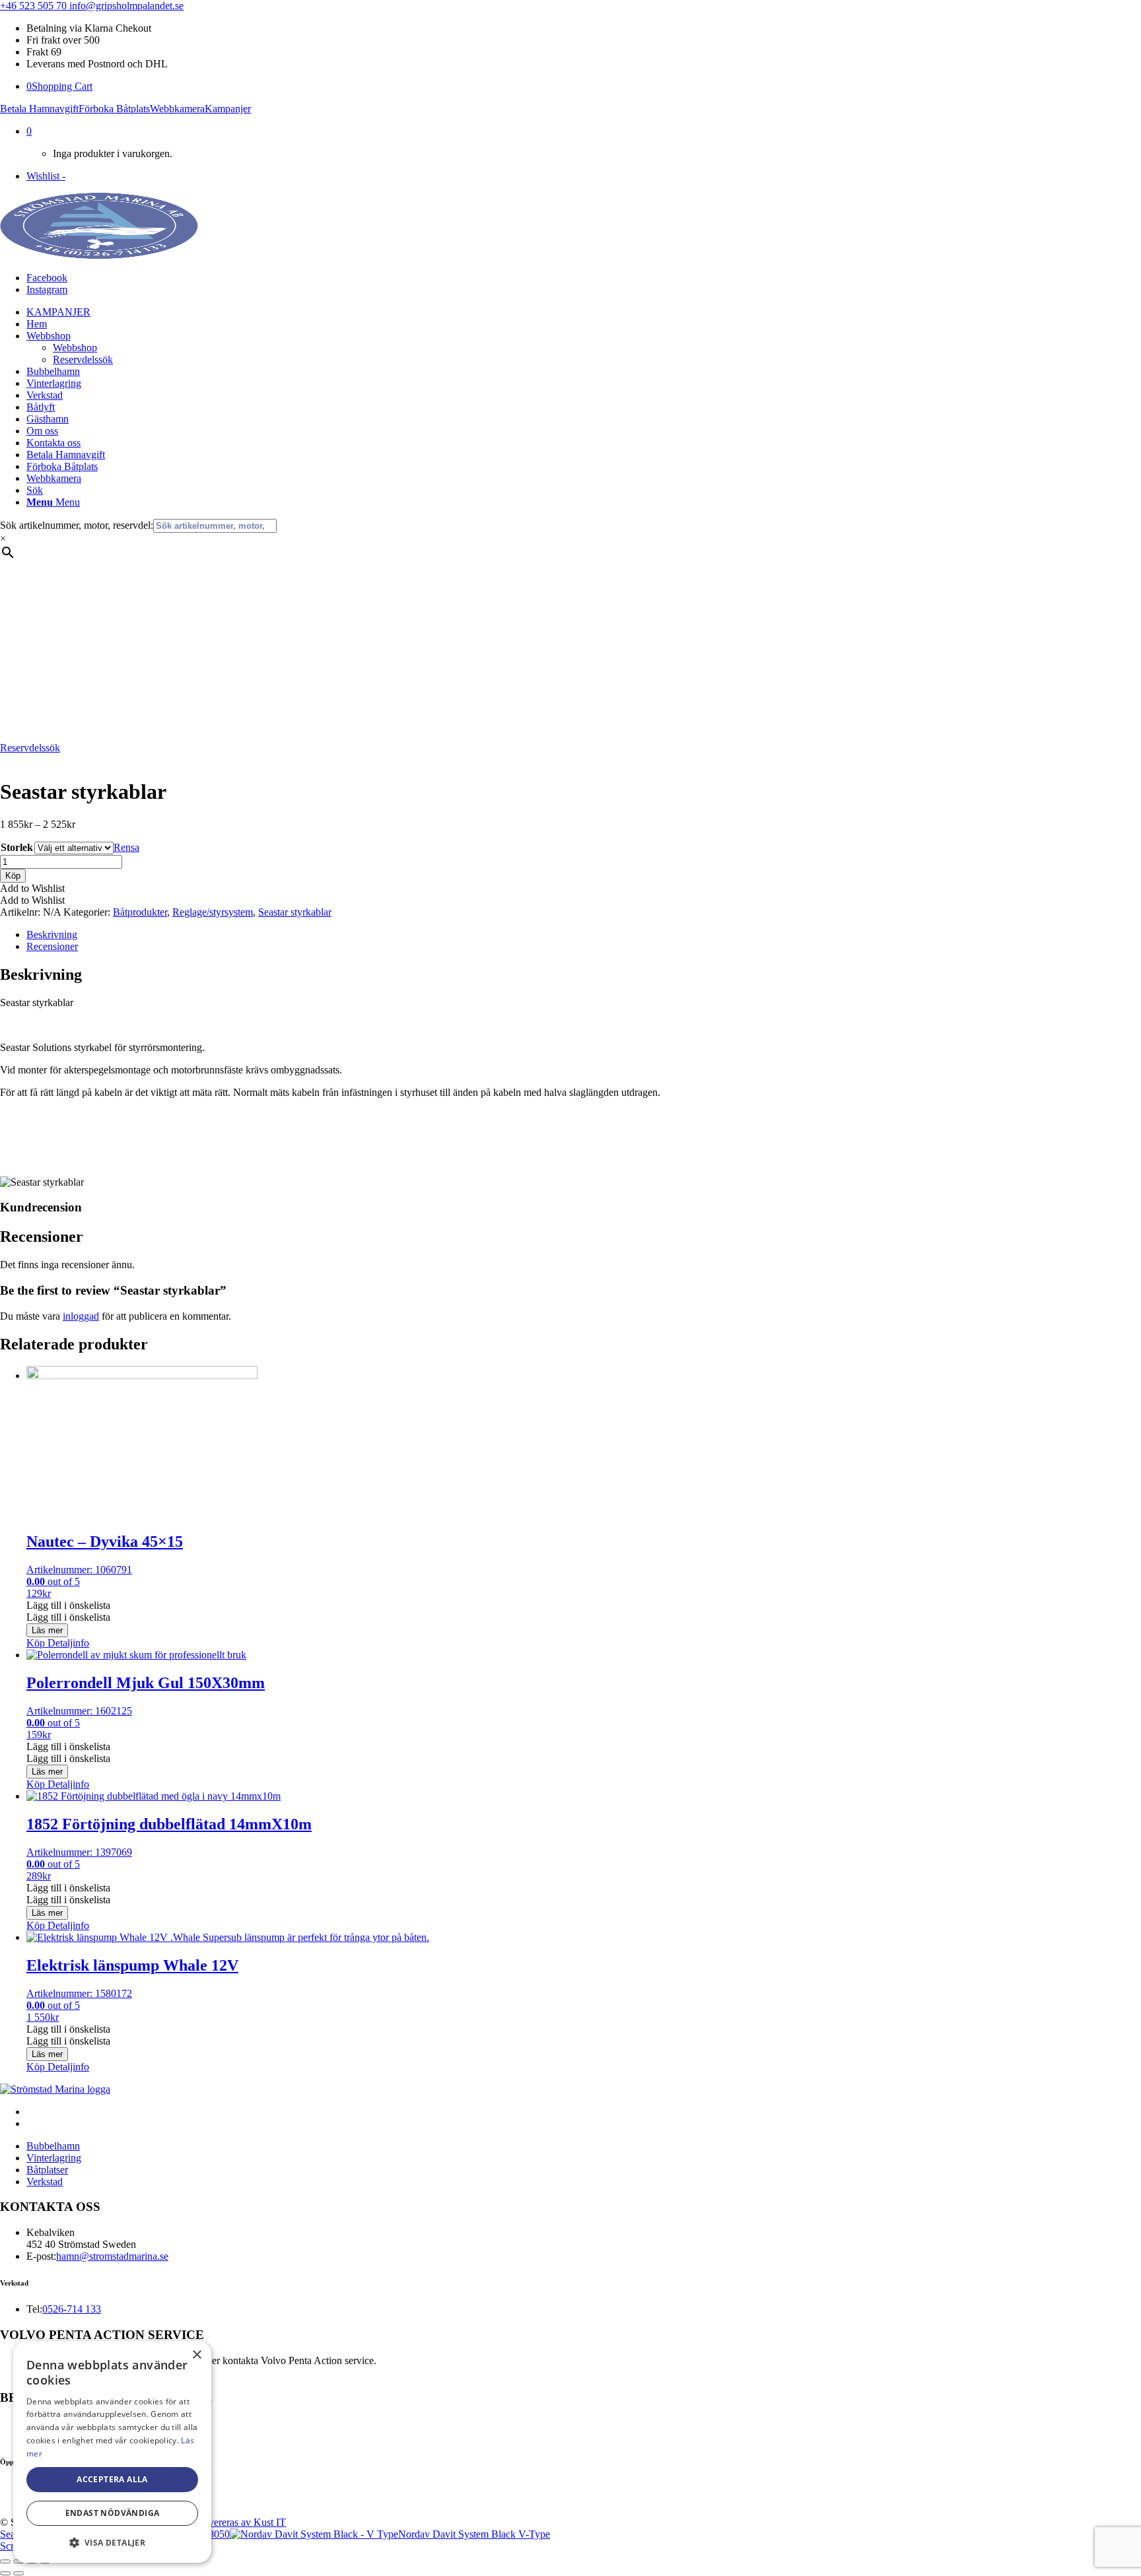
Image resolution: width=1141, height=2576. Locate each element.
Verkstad (45, 2182)
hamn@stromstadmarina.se (112, 2256)
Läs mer (47, 1630)
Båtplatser (47, 2170)
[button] (32, 888)
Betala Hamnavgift (39, 109)
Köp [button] (36, 1643)
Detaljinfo (67, 1643)
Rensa (126, 847)
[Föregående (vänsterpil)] (5, 2573)
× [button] (196, 2355)
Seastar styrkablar (295, 912)
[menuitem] (584, 312)
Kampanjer (228, 109)
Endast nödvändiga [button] (113, 2513)
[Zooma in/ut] (5, 2561)
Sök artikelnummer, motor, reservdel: (77, 525)
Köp (13, 876)
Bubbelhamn (53, 2146)
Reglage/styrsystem (213, 912)
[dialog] (112, 2452)
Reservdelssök (30, 748)
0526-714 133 (72, 2309)
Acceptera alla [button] (112, 2479)
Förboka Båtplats (114, 109)
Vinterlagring (54, 2158)
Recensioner (52, 946)
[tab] (584, 935)
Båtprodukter (140, 912)
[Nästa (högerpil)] (18, 2573)
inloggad (81, 1316)
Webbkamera (177, 109)
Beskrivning (52, 934)
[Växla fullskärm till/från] (18, 2561)
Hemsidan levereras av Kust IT (221, 2522)
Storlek (17, 847)
